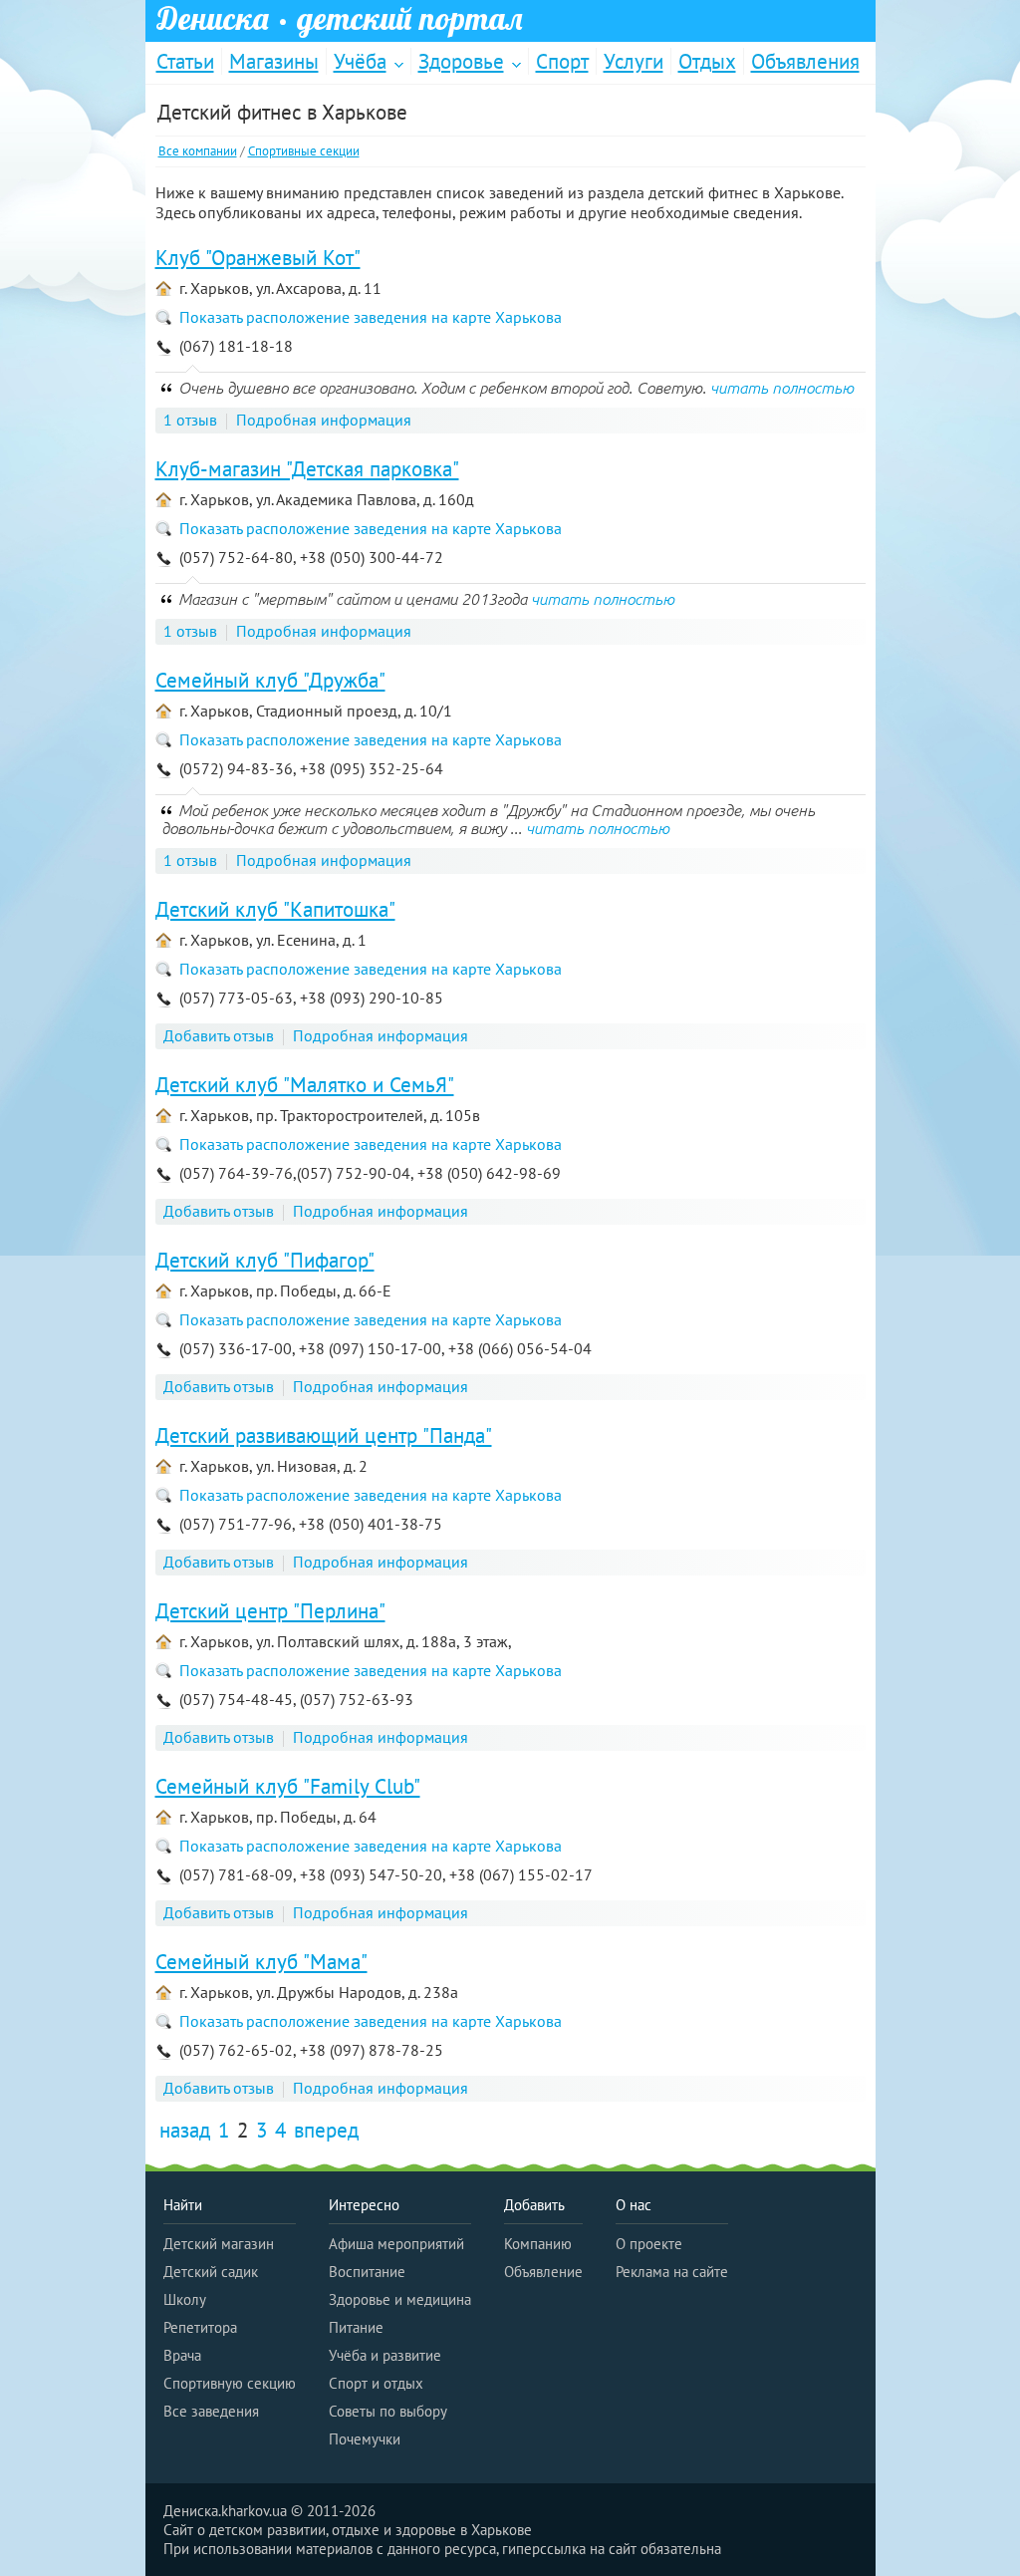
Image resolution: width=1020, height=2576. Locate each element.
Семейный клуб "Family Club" (288, 1786)
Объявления (805, 61)
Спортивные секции (304, 151)
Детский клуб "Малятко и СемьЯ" (305, 1085)
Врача (182, 2355)
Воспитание (367, 2272)
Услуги (634, 61)
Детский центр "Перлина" (270, 1611)
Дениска (340, 19)
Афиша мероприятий (396, 2244)
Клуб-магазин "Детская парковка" (307, 469)
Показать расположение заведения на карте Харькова (371, 317)
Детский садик (211, 2272)
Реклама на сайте (672, 2272)
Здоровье (461, 61)
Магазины (274, 61)
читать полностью (782, 388)
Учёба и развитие (385, 2355)
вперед (326, 2130)
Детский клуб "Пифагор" (265, 1260)
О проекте (649, 2244)
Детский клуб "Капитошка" (275, 909)
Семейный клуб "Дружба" (270, 680)
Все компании (198, 151)
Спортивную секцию (230, 2383)
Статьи (185, 61)
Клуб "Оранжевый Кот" (258, 258)
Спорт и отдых (376, 2383)
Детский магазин (219, 2244)
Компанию (538, 2244)
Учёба (360, 61)
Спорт (562, 61)
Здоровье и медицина (400, 2299)
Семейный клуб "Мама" (261, 1962)
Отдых (707, 61)
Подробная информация (324, 420)
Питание (356, 2327)
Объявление (543, 2272)
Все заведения (211, 2411)
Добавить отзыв (219, 1035)
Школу (185, 2299)
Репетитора (200, 2327)
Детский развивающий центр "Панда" (324, 1435)
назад (185, 2130)
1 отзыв (190, 420)
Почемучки (365, 2439)
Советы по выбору (388, 2411)
